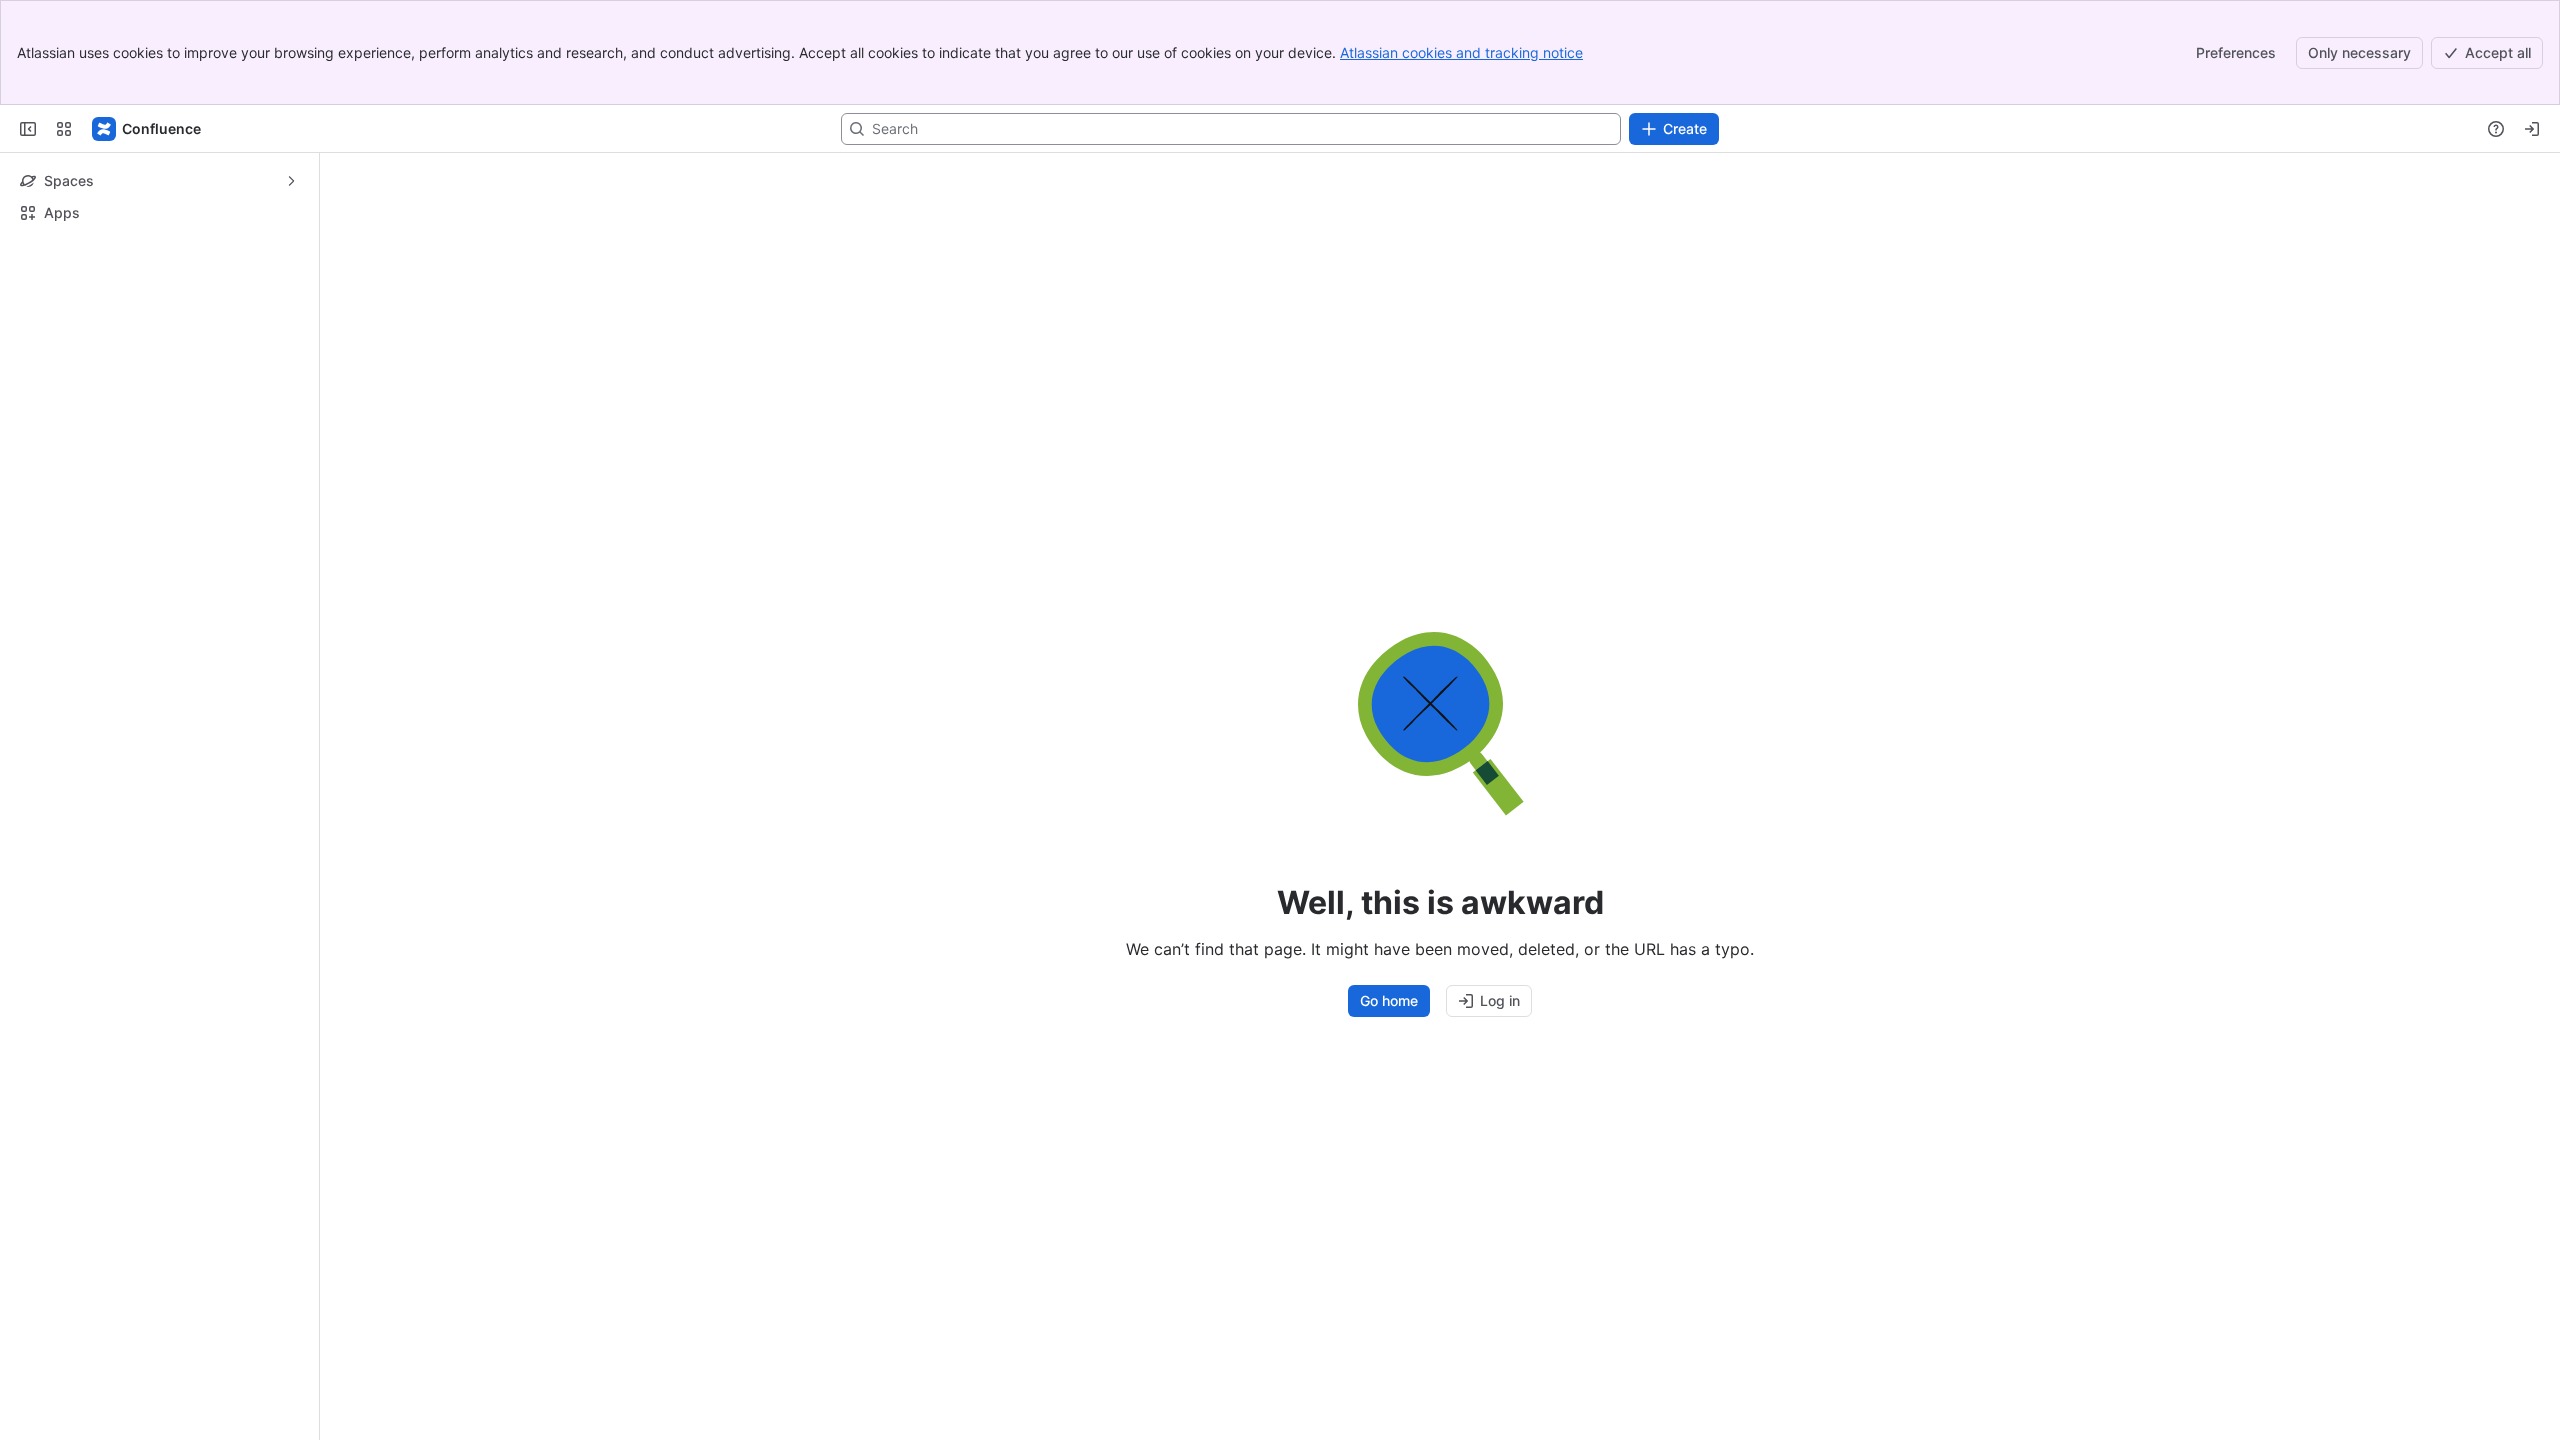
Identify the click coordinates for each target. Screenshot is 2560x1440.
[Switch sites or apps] (64, 129)
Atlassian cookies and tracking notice (1461, 52)
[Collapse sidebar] (28, 129)
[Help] (2496, 129)
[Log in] (2532, 129)
